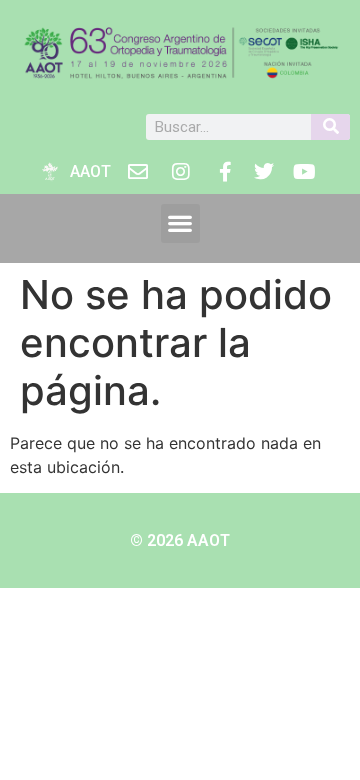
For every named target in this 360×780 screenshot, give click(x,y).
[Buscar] (330, 127)
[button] (180, 223)
